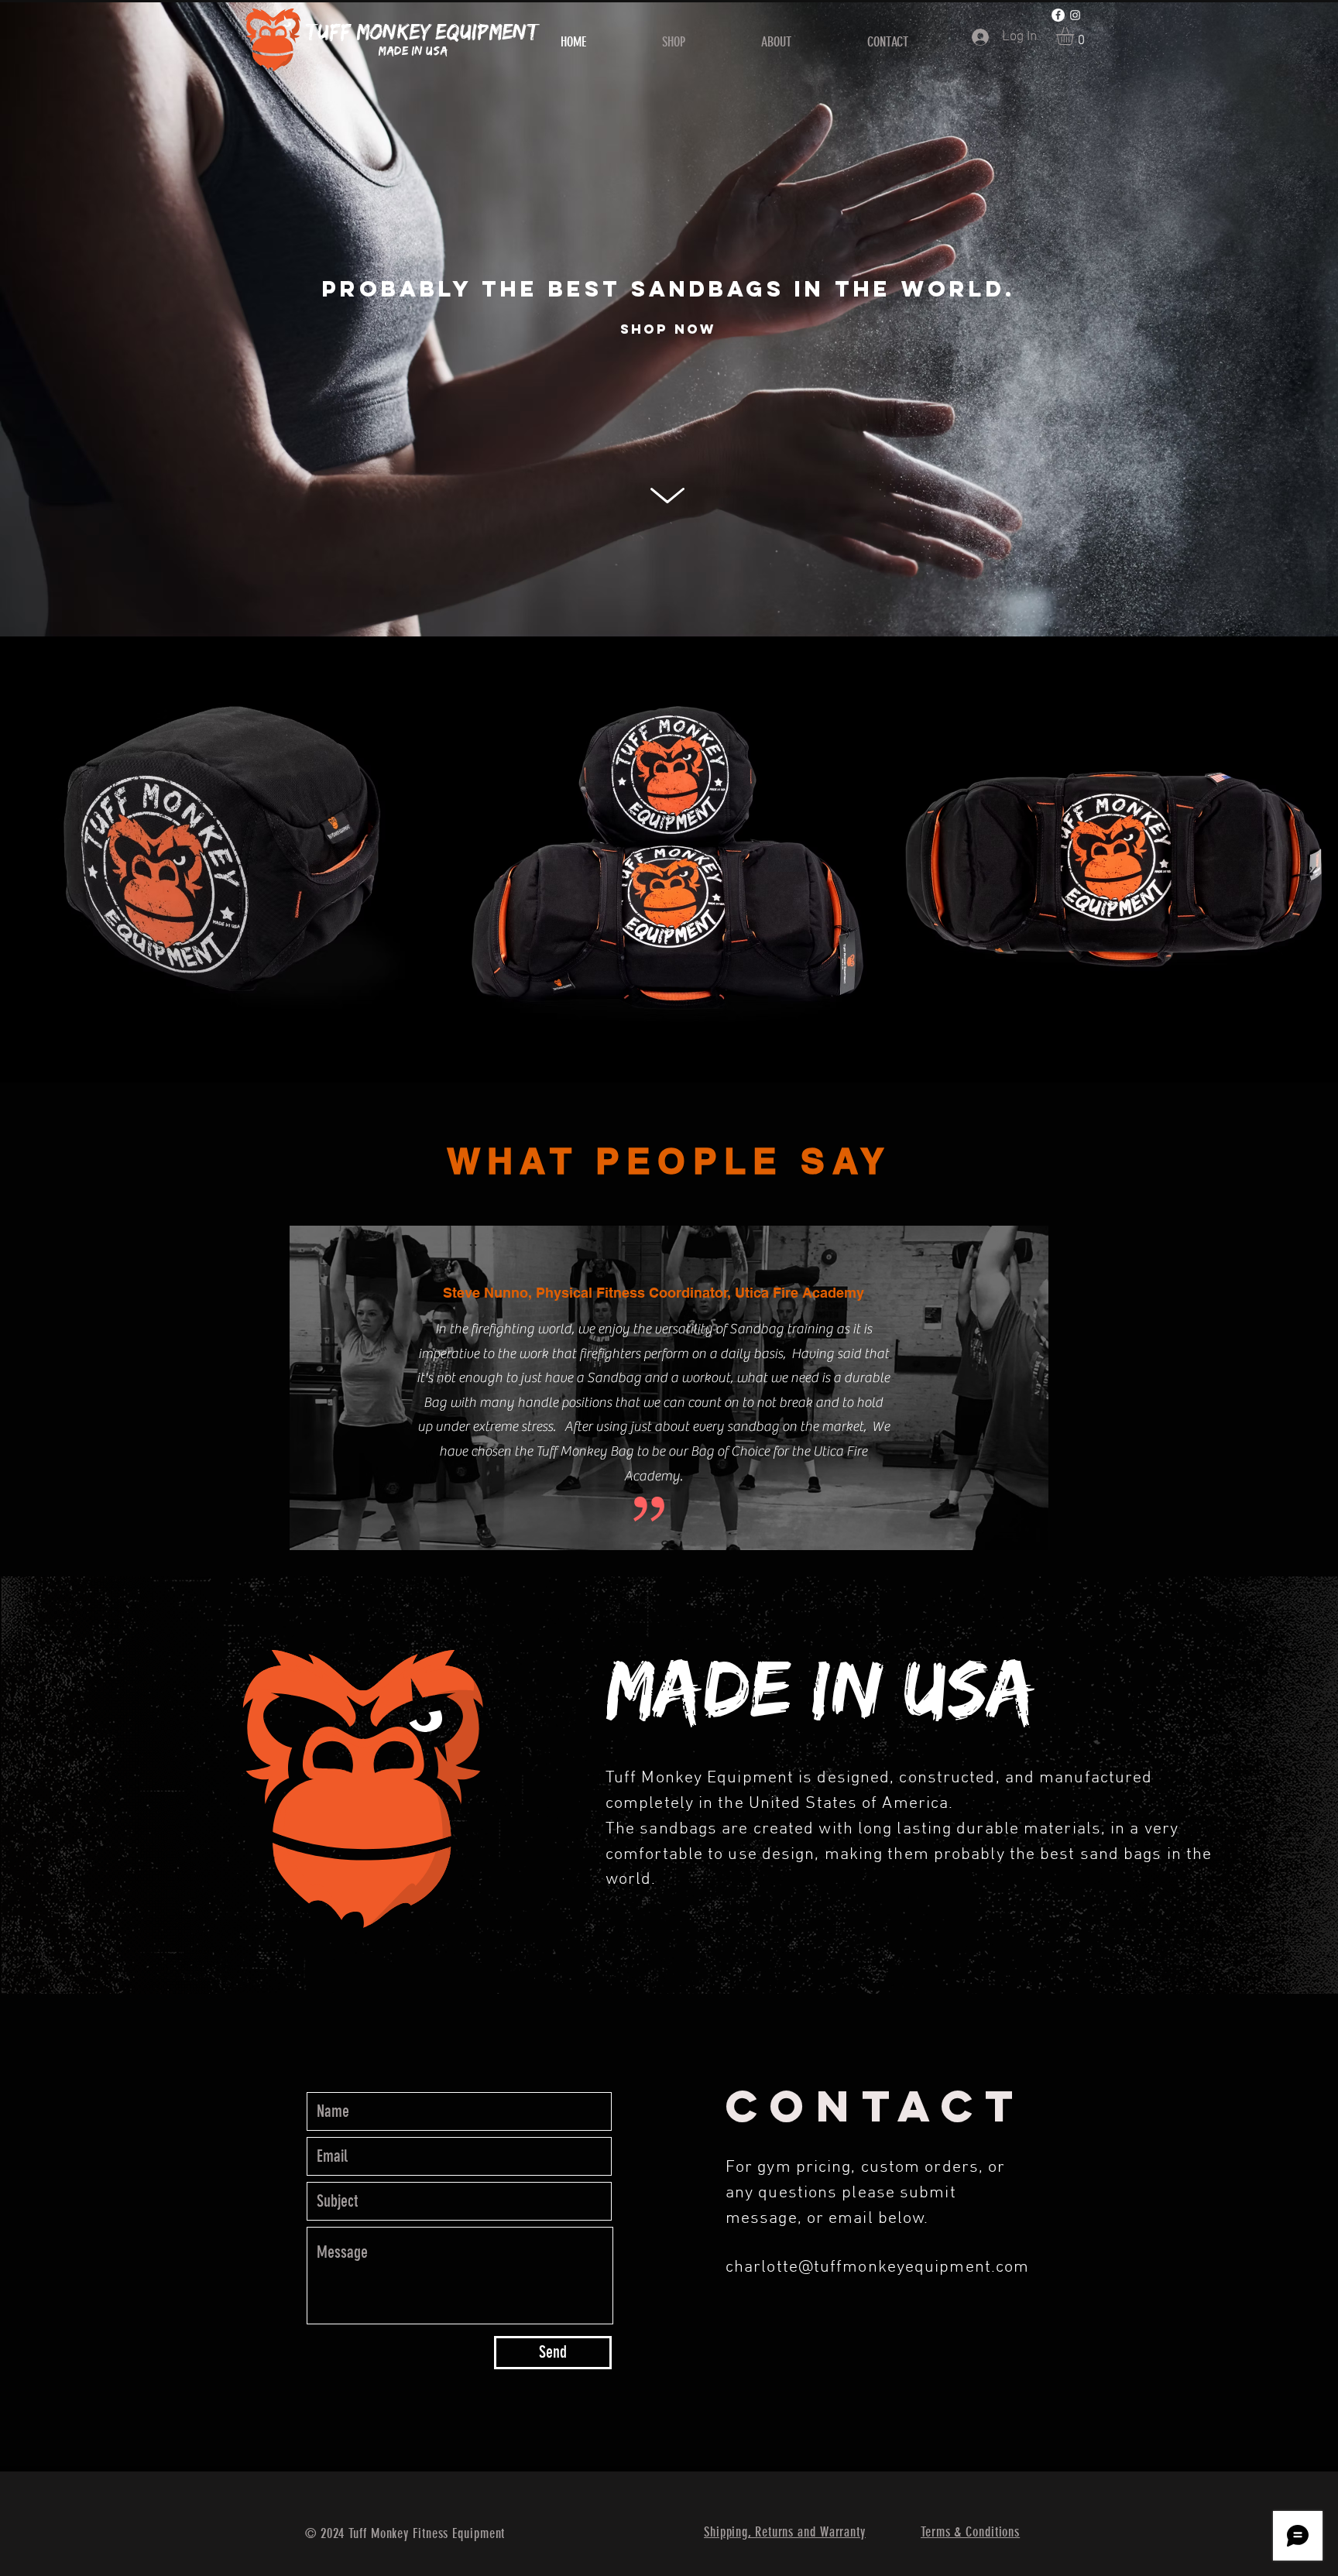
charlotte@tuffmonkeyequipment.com (877, 2267)
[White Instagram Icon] (1075, 15)
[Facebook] (1058, 15)
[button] (1076, 36)
